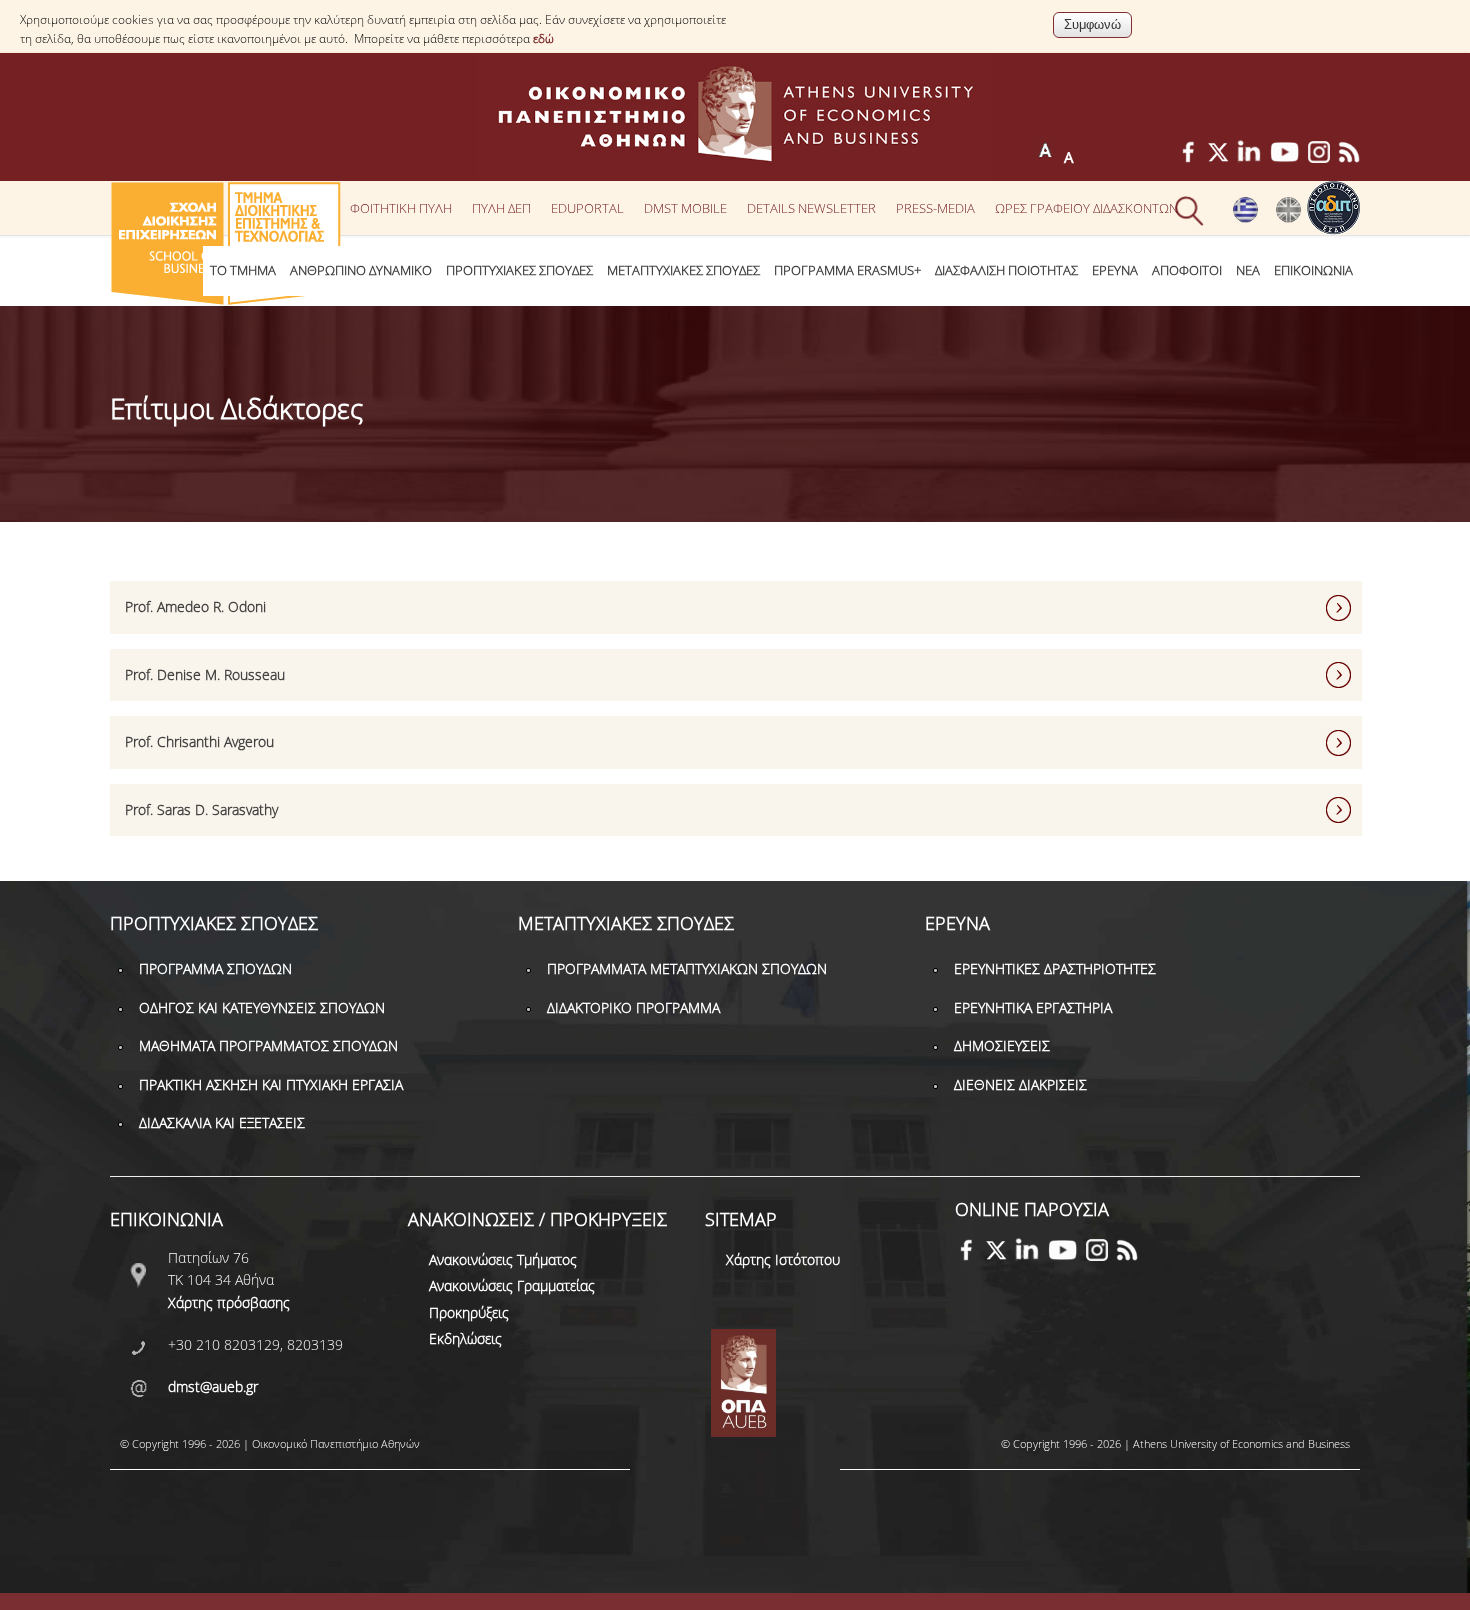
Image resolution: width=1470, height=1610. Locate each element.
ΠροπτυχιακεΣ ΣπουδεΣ (519, 270)
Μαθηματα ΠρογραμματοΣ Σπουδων (268, 1045)
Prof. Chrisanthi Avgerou (199, 741)
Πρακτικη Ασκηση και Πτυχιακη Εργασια (271, 1084)
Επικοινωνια (1313, 270)
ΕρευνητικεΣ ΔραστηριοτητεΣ (1055, 968)
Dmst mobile (685, 208)
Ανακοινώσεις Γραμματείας (512, 1285)
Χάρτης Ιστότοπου (783, 1259)
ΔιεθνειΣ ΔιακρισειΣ (1020, 1084)
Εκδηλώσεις (465, 1338)
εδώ (543, 38)
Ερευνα (1115, 270)
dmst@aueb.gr (213, 1386)
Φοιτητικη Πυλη (401, 208)
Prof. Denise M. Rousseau (205, 674)
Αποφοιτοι (1187, 270)
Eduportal (587, 208)
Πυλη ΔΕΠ (501, 208)
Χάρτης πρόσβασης (229, 1302)
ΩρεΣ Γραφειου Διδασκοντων (1086, 208)
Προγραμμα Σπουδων (215, 968)
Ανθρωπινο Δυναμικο (361, 270)
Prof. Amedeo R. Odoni (195, 606)
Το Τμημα (243, 270)
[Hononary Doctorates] (1288, 218)
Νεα (1248, 270)
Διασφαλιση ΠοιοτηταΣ (1006, 270)
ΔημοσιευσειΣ (1002, 1045)
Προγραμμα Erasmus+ (847, 270)
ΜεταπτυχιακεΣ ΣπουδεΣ (683, 270)
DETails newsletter (811, 208)
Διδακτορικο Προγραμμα (633, 1007)
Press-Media (935, 208)
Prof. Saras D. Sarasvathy (201, 809)
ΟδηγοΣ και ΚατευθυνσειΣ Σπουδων (262, 1007)
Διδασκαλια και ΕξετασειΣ (222, 1122)
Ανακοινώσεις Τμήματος (503, 1259)
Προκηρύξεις (469, 1312)
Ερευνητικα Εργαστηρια (1033, 1007)
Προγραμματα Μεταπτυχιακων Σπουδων (687, 968)
